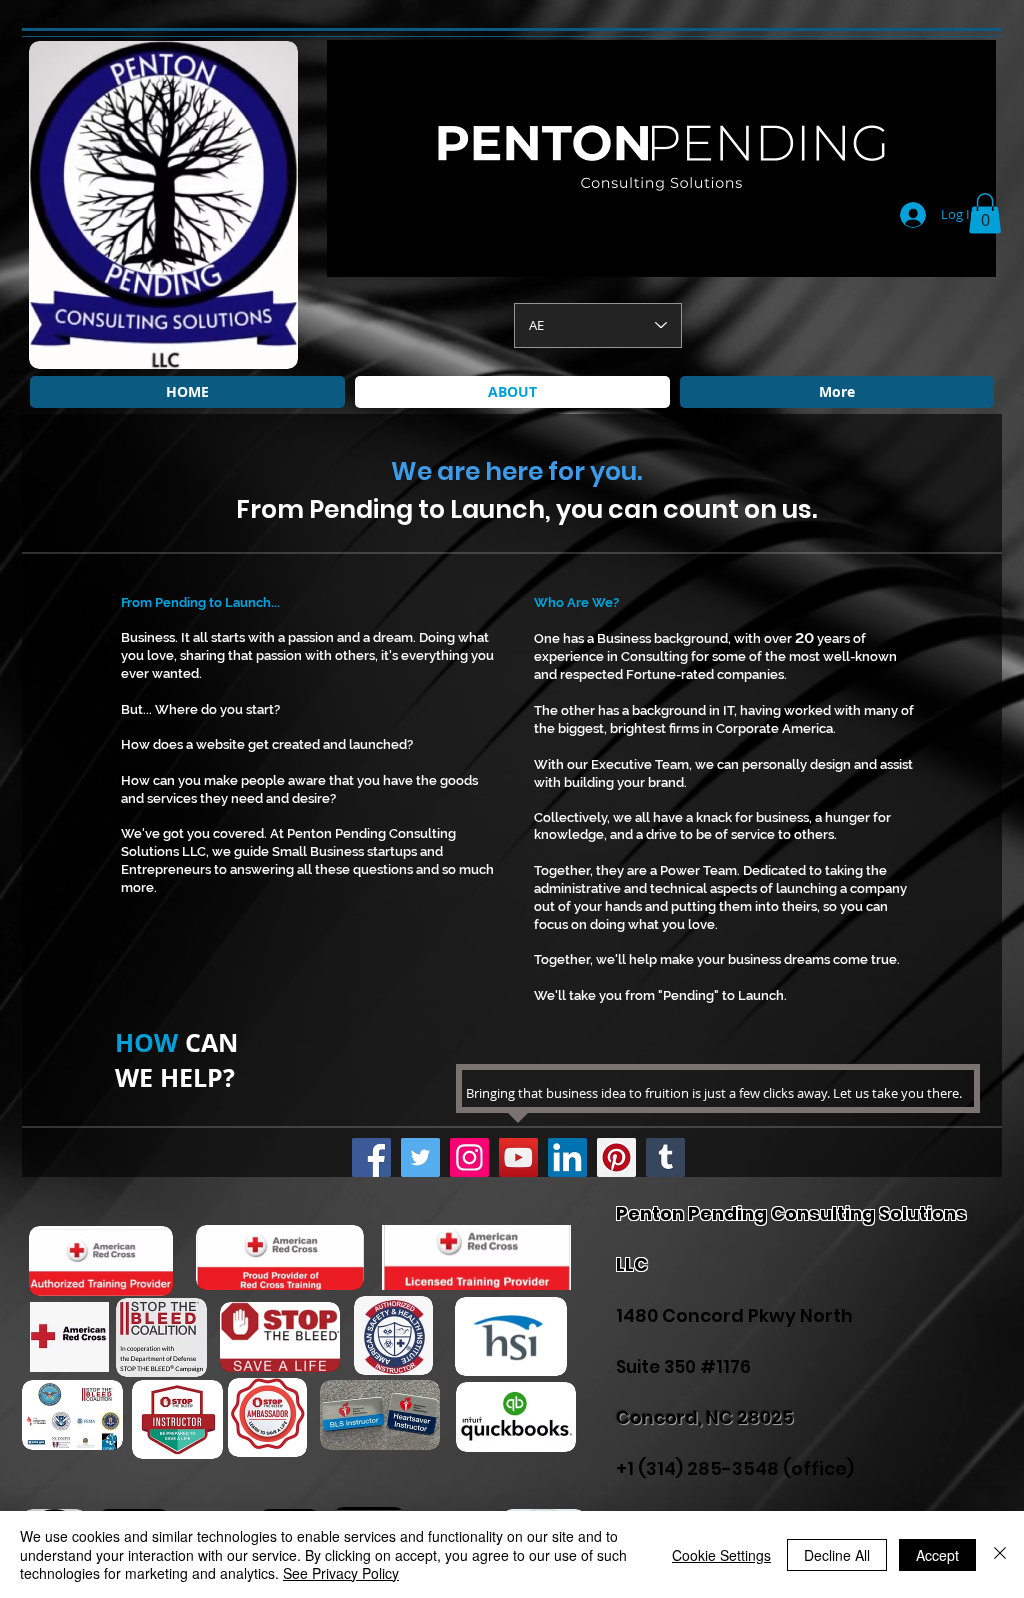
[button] (985, 213)
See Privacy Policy (341, 1573)
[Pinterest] (616, 1157)
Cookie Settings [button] (721, 1555)
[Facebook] (371, 1157)
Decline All (837, 1555)
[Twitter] (420, 1157)
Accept (937, 1555)
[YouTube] (518, 1157)
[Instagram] (469, 1157)
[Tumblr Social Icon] (665, 1157)
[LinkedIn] (567, 1157)
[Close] (1000, 1554)
